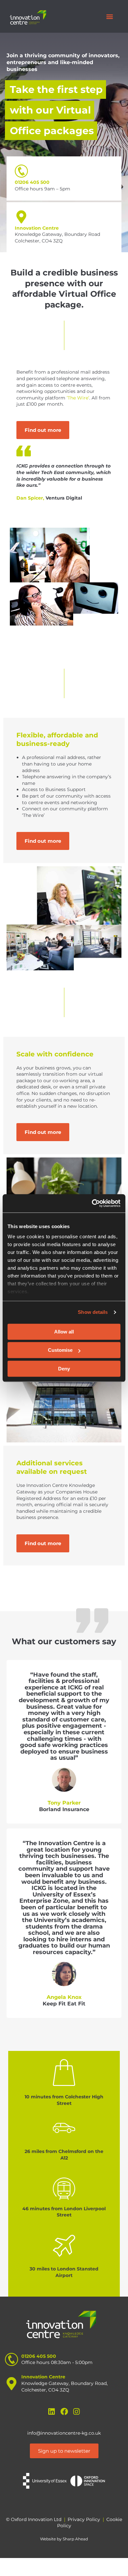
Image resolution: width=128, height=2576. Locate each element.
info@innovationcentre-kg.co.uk (64, 2433)
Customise (60, 1350)
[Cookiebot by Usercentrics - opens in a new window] (92, 1203)
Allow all (64, 1332)
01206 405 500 (32, 182)
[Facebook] (64, 2412)
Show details (93, 1312)
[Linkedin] (52, 2412)
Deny (64, 1369)
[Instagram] (77, 2412)
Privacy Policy (84, 2519)
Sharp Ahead (75, 2539)
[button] (109, 17)
